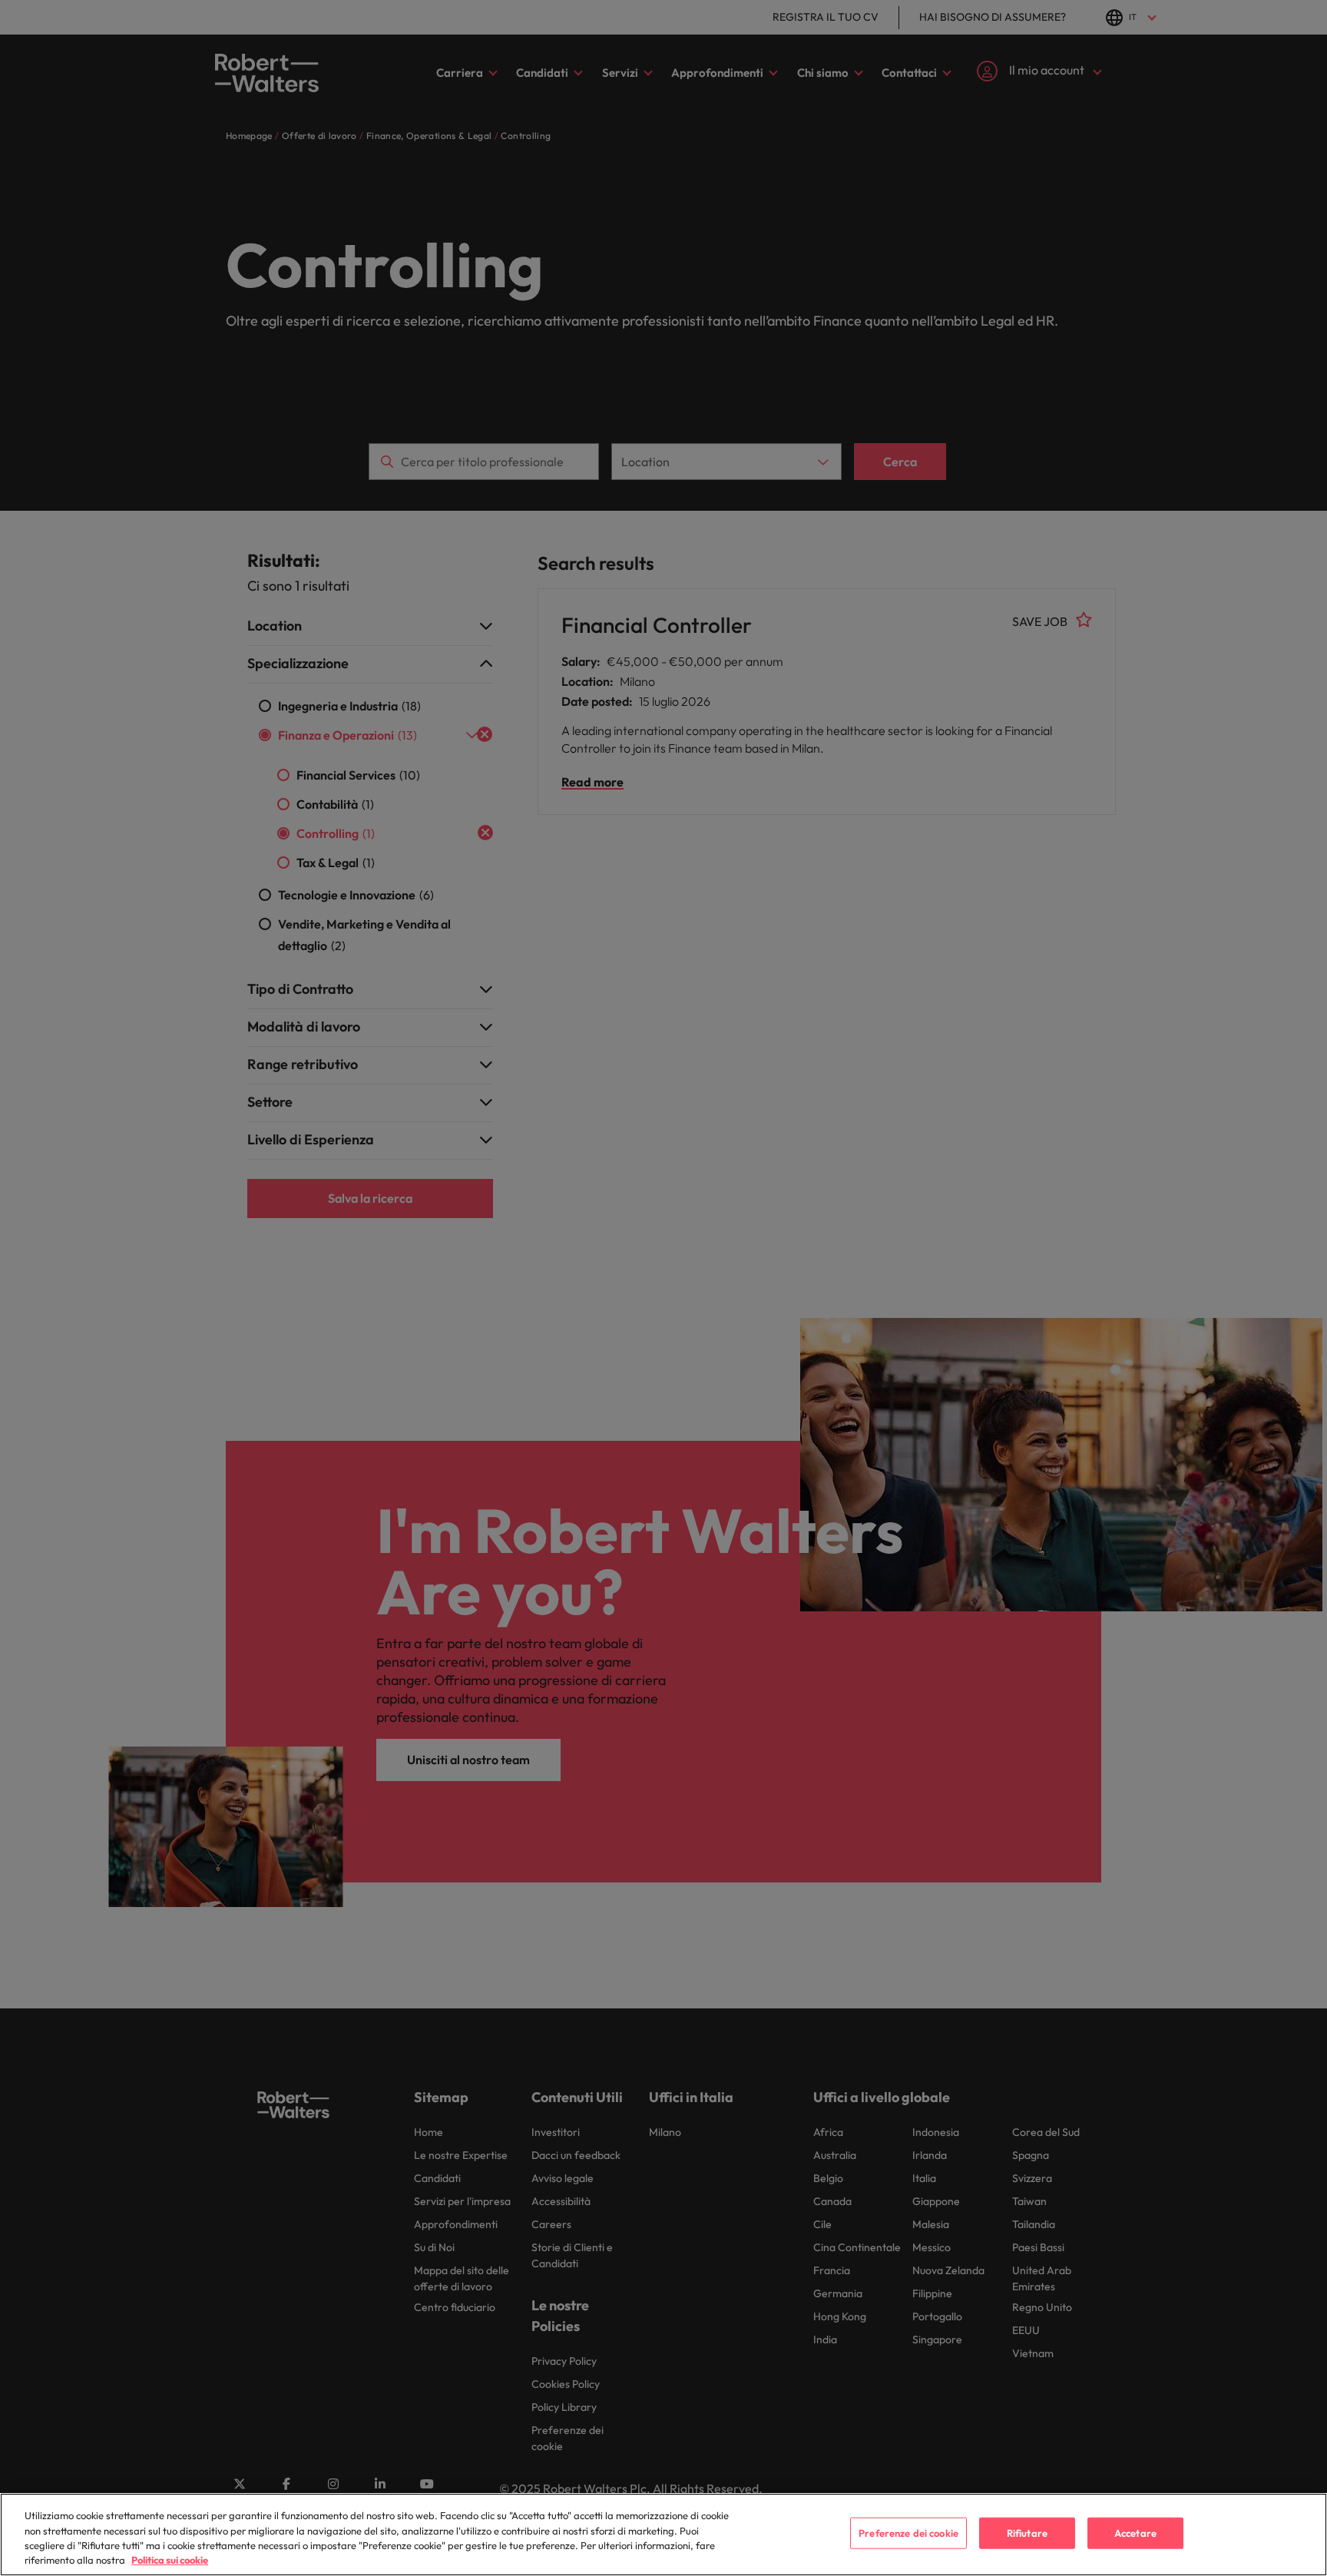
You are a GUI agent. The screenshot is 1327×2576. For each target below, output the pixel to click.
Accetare (1135, 2533)
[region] (663, 2535)
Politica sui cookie (170, 2560)
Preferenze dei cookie (908, 2533)
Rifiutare (1027, 2533)
